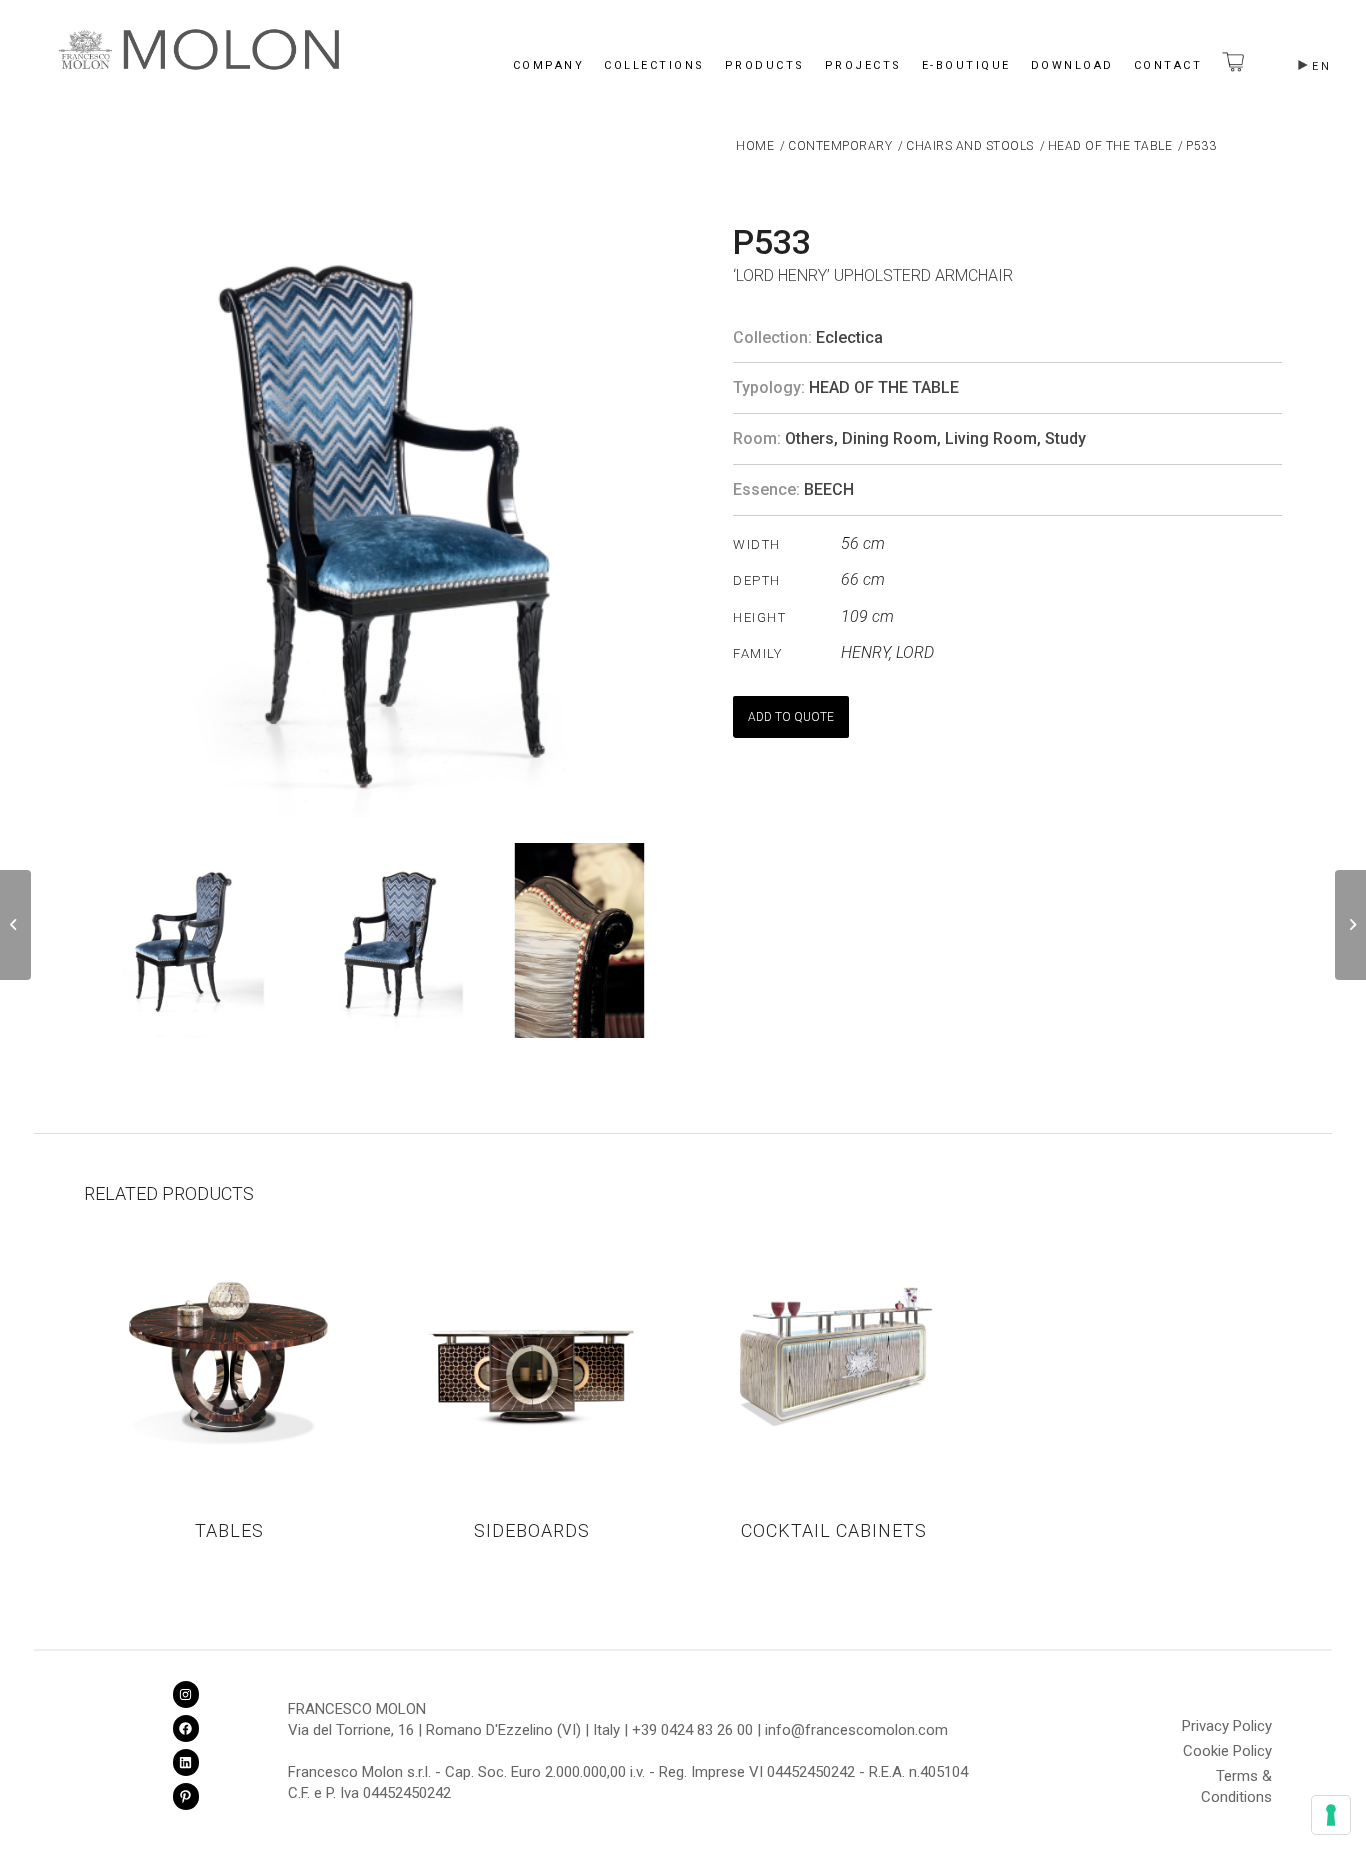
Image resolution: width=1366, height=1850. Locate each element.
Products (765, 65)
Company (549, 65)
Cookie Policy (1227, 1751)
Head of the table (884, 387)
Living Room (991, 438)
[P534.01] (1350, 925)
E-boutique (966, 65)
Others (809, 438)
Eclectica (849, 337)
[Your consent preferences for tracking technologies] (1331, 1815)
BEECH (829, 489)
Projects (863, 65)
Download (1072, 65)
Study (1065, 438)
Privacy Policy (1227, 1726)
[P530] (15, 925)
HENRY (865, 652)
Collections (654, 65)
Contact (1168, 65)
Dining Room (889, 438)
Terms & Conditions (1236, 1779)
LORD (915, 652)
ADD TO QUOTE (791, 717)
